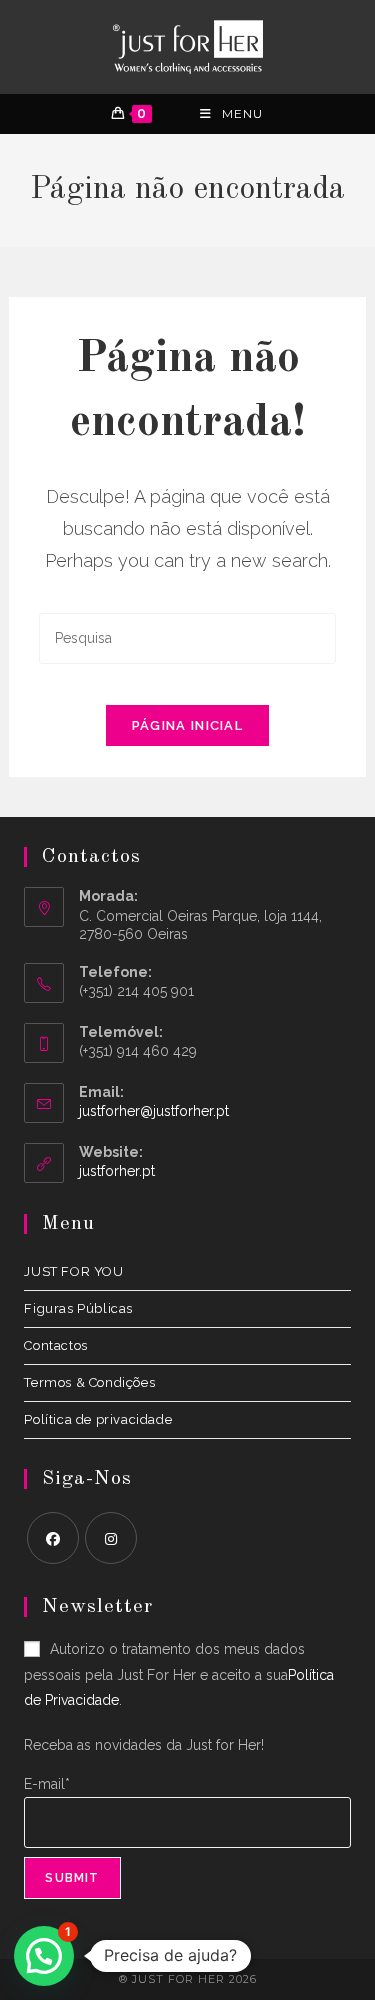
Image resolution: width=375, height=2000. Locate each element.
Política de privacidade (98, 1419)
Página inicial (187, 725)
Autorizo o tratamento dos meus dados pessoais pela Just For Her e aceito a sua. (179, 1674)
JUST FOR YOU (73, 1271)
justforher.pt (117, 1171)
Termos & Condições (89, 1382)
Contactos (55, 1345)
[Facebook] (53, 1538)
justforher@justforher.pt (154, 1111)
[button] (44, 1956)
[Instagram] (111, 1538)
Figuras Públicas (78, 1308)
